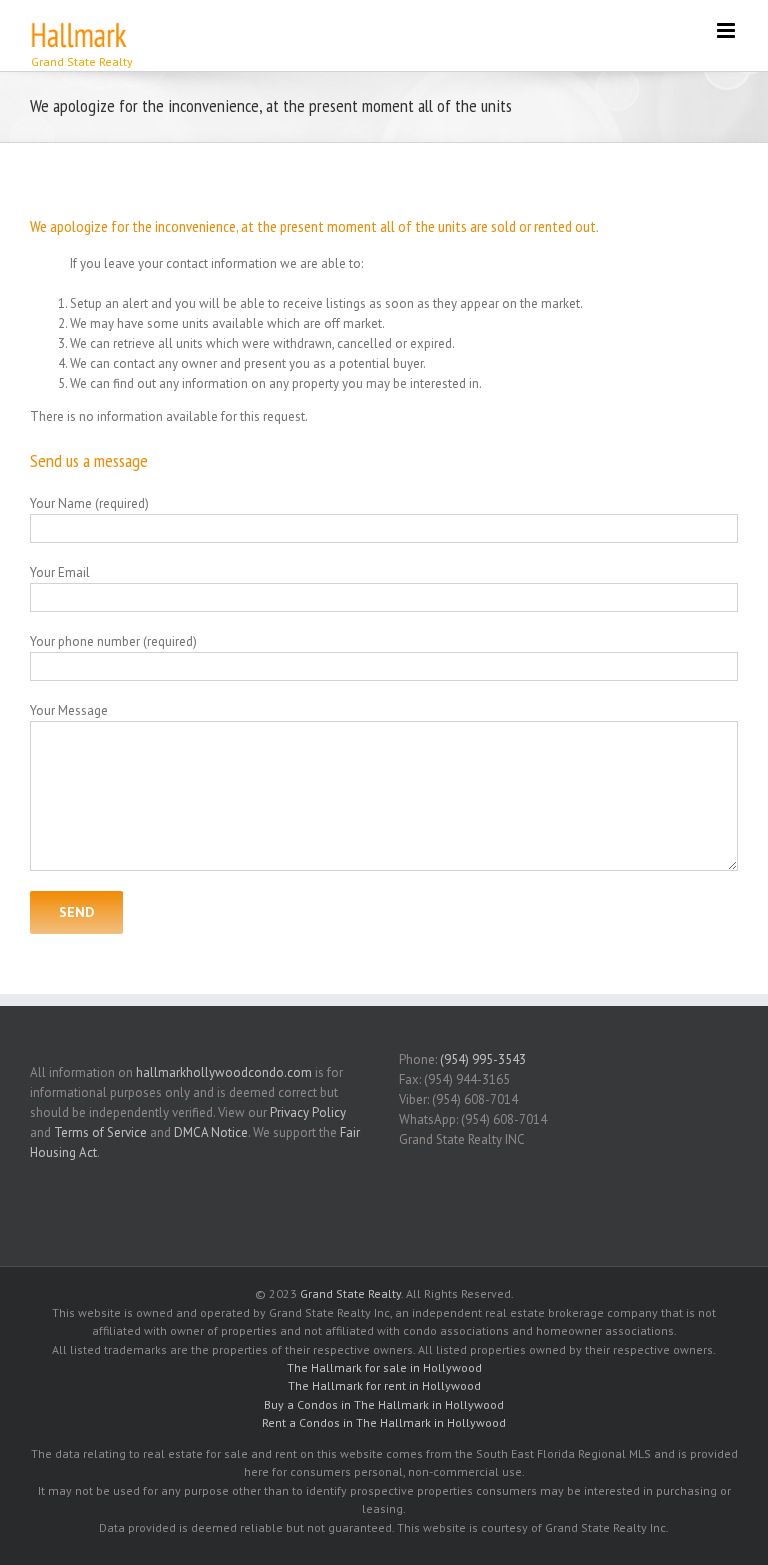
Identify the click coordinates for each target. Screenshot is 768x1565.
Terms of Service (100, 1132)
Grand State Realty (350, 1293)
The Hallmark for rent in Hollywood (384, 1385)
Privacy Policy (308, 1112)
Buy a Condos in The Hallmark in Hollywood (384, 1404)
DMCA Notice (211, 1132)
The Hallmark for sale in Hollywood (384, 1367)
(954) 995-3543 (483, 1059)
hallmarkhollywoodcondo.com (224, 1072)
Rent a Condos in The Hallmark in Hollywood (384, 1422)
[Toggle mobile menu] (727, 30)
